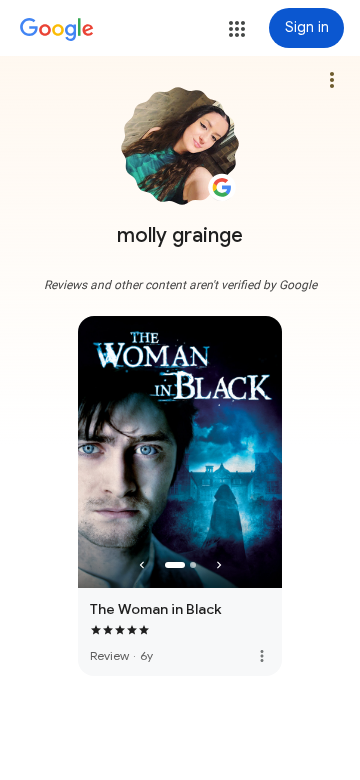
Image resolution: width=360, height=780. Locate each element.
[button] (237, 29)
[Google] (57, 30)
